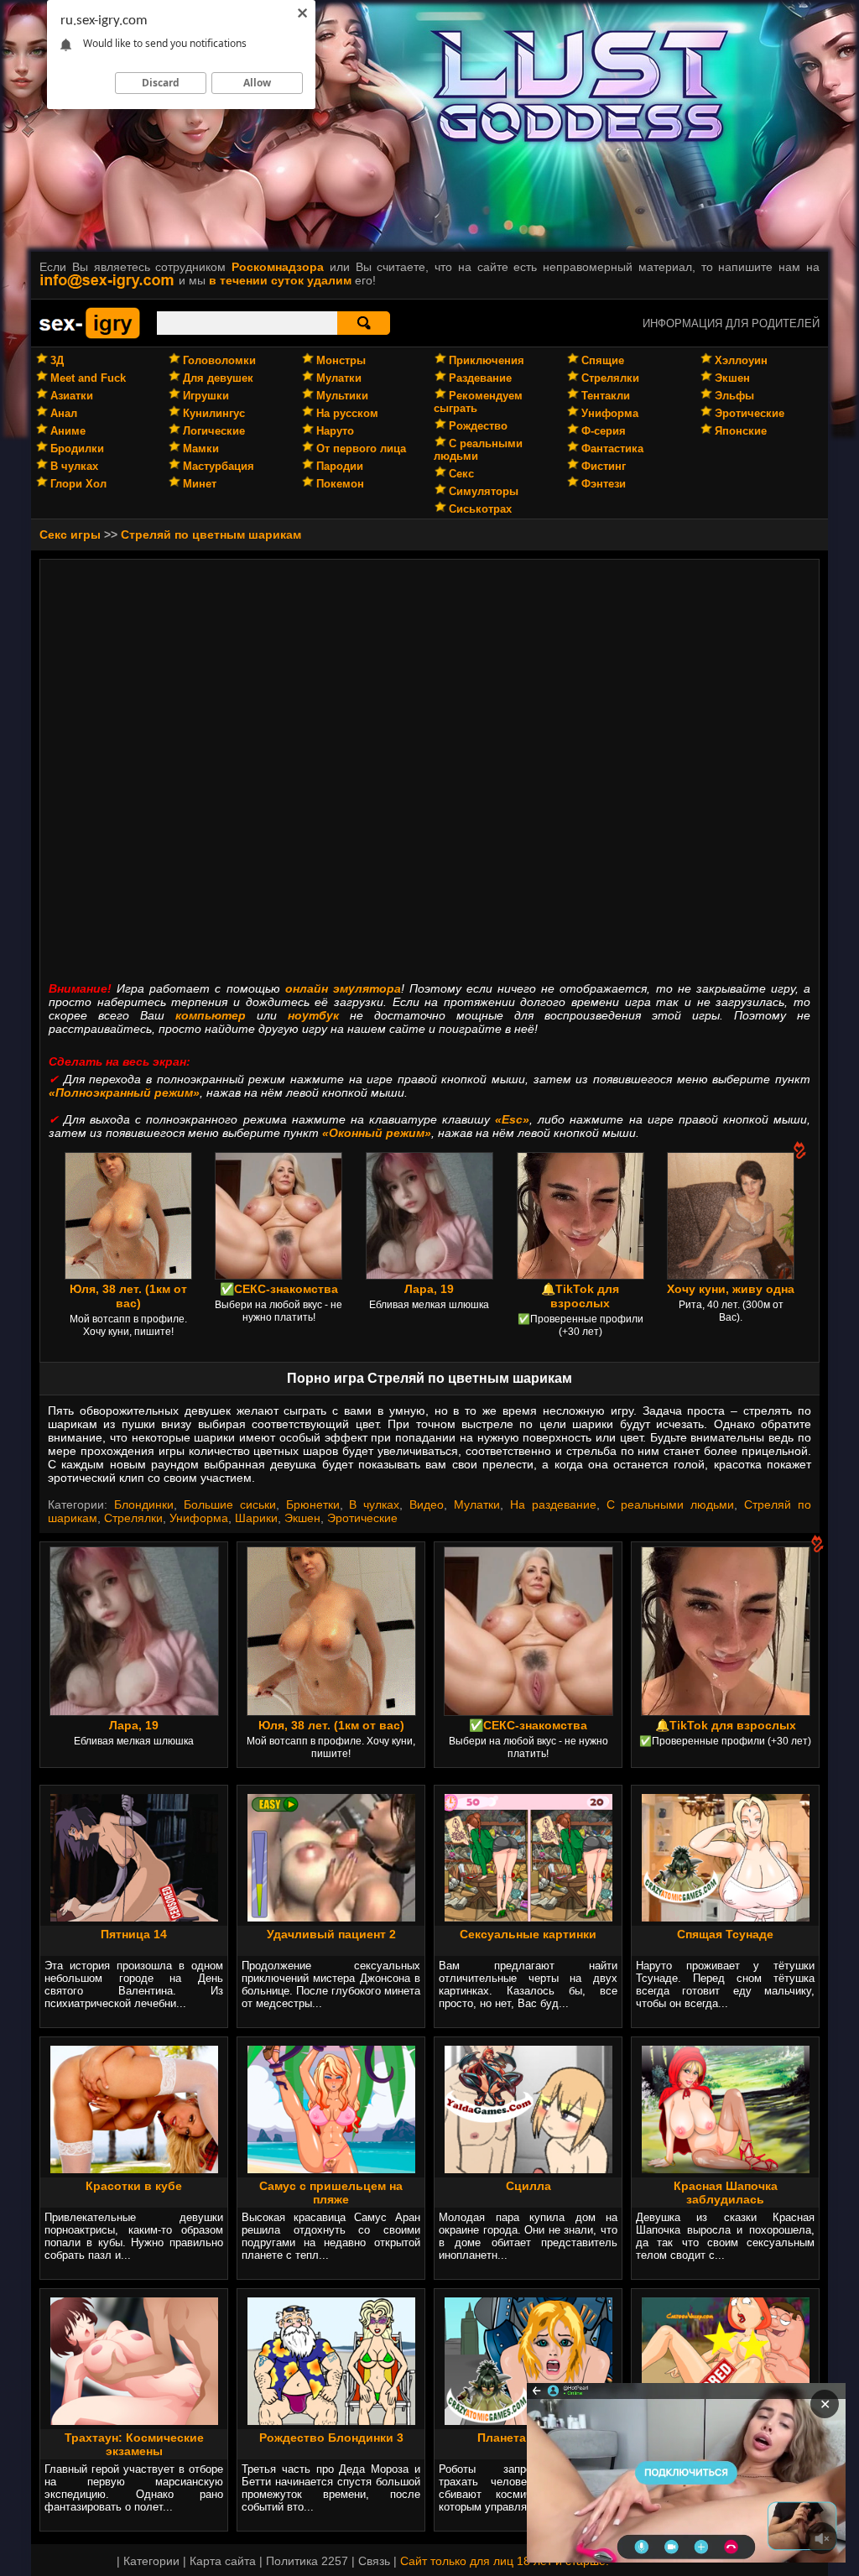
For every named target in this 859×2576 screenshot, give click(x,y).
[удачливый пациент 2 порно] (331, 1917)
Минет (200, 484)
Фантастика (612, 448)
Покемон (340, 484)
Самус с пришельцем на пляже (331, 2193)
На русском (347, 413)
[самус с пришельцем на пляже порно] (331, 2169)
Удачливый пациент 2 (331, 1934)
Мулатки (339, 378)
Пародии (340, 466)
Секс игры (70, 534)
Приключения (487, 360)
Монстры (341, 360)
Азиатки (72, 396)
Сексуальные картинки (528, 1934)
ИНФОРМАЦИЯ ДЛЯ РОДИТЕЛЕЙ (731, 323)
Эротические (750, 413)
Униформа (610, 413)
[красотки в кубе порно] (134, 2169)
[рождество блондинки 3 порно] (331, 2421)
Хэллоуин (741, 360)
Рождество (478, 426)
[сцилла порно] (528, 2169)
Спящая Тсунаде (725, 1934)
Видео (427, 1504)
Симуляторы (484, 491)
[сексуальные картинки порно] (528, 1917)
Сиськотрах (480, 509)
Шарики (256, 1518)
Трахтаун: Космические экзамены (134, 2444)
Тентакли (606, 396)
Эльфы (734, 396)
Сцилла (528, 2186)
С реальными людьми (671, 1504)
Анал (64, 413)
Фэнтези (604, 484)
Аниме (68, 431)
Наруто (335, 431)
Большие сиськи (230, 1504)
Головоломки (219, 360)
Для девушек (218, 378)
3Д (57, 360)
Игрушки (206, 396)
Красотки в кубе (134, 2186)
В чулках (74, 466)
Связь (374, 2561)
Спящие (603, 360)
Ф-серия (604, 431)
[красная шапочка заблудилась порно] (726, 2169)
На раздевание (553, 1504)
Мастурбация (219, 466)
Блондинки (144, 1504)
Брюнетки (313, 1504)
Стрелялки (610, 378)
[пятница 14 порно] (134, 1917)
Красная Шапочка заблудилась (726, 2193)
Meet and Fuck (88, 378)
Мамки (201, 448)
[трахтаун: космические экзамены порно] (134, 2421)
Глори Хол (78, 484)
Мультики (342, 396)
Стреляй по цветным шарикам (211, 534)
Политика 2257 (307, 2561)
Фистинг (604, 466)
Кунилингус (214, 413)
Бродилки (77, 448)
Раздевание (480, 378)
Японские (741, 431)
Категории (151, 2561)
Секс (461, 474)
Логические (214, 431)
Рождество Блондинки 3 (331, 2438)
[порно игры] (90, 336)
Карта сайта (223, 2561)
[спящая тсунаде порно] (726, 1917)
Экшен (732, 378)
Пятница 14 (134, 1934)
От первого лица (361, 448)
